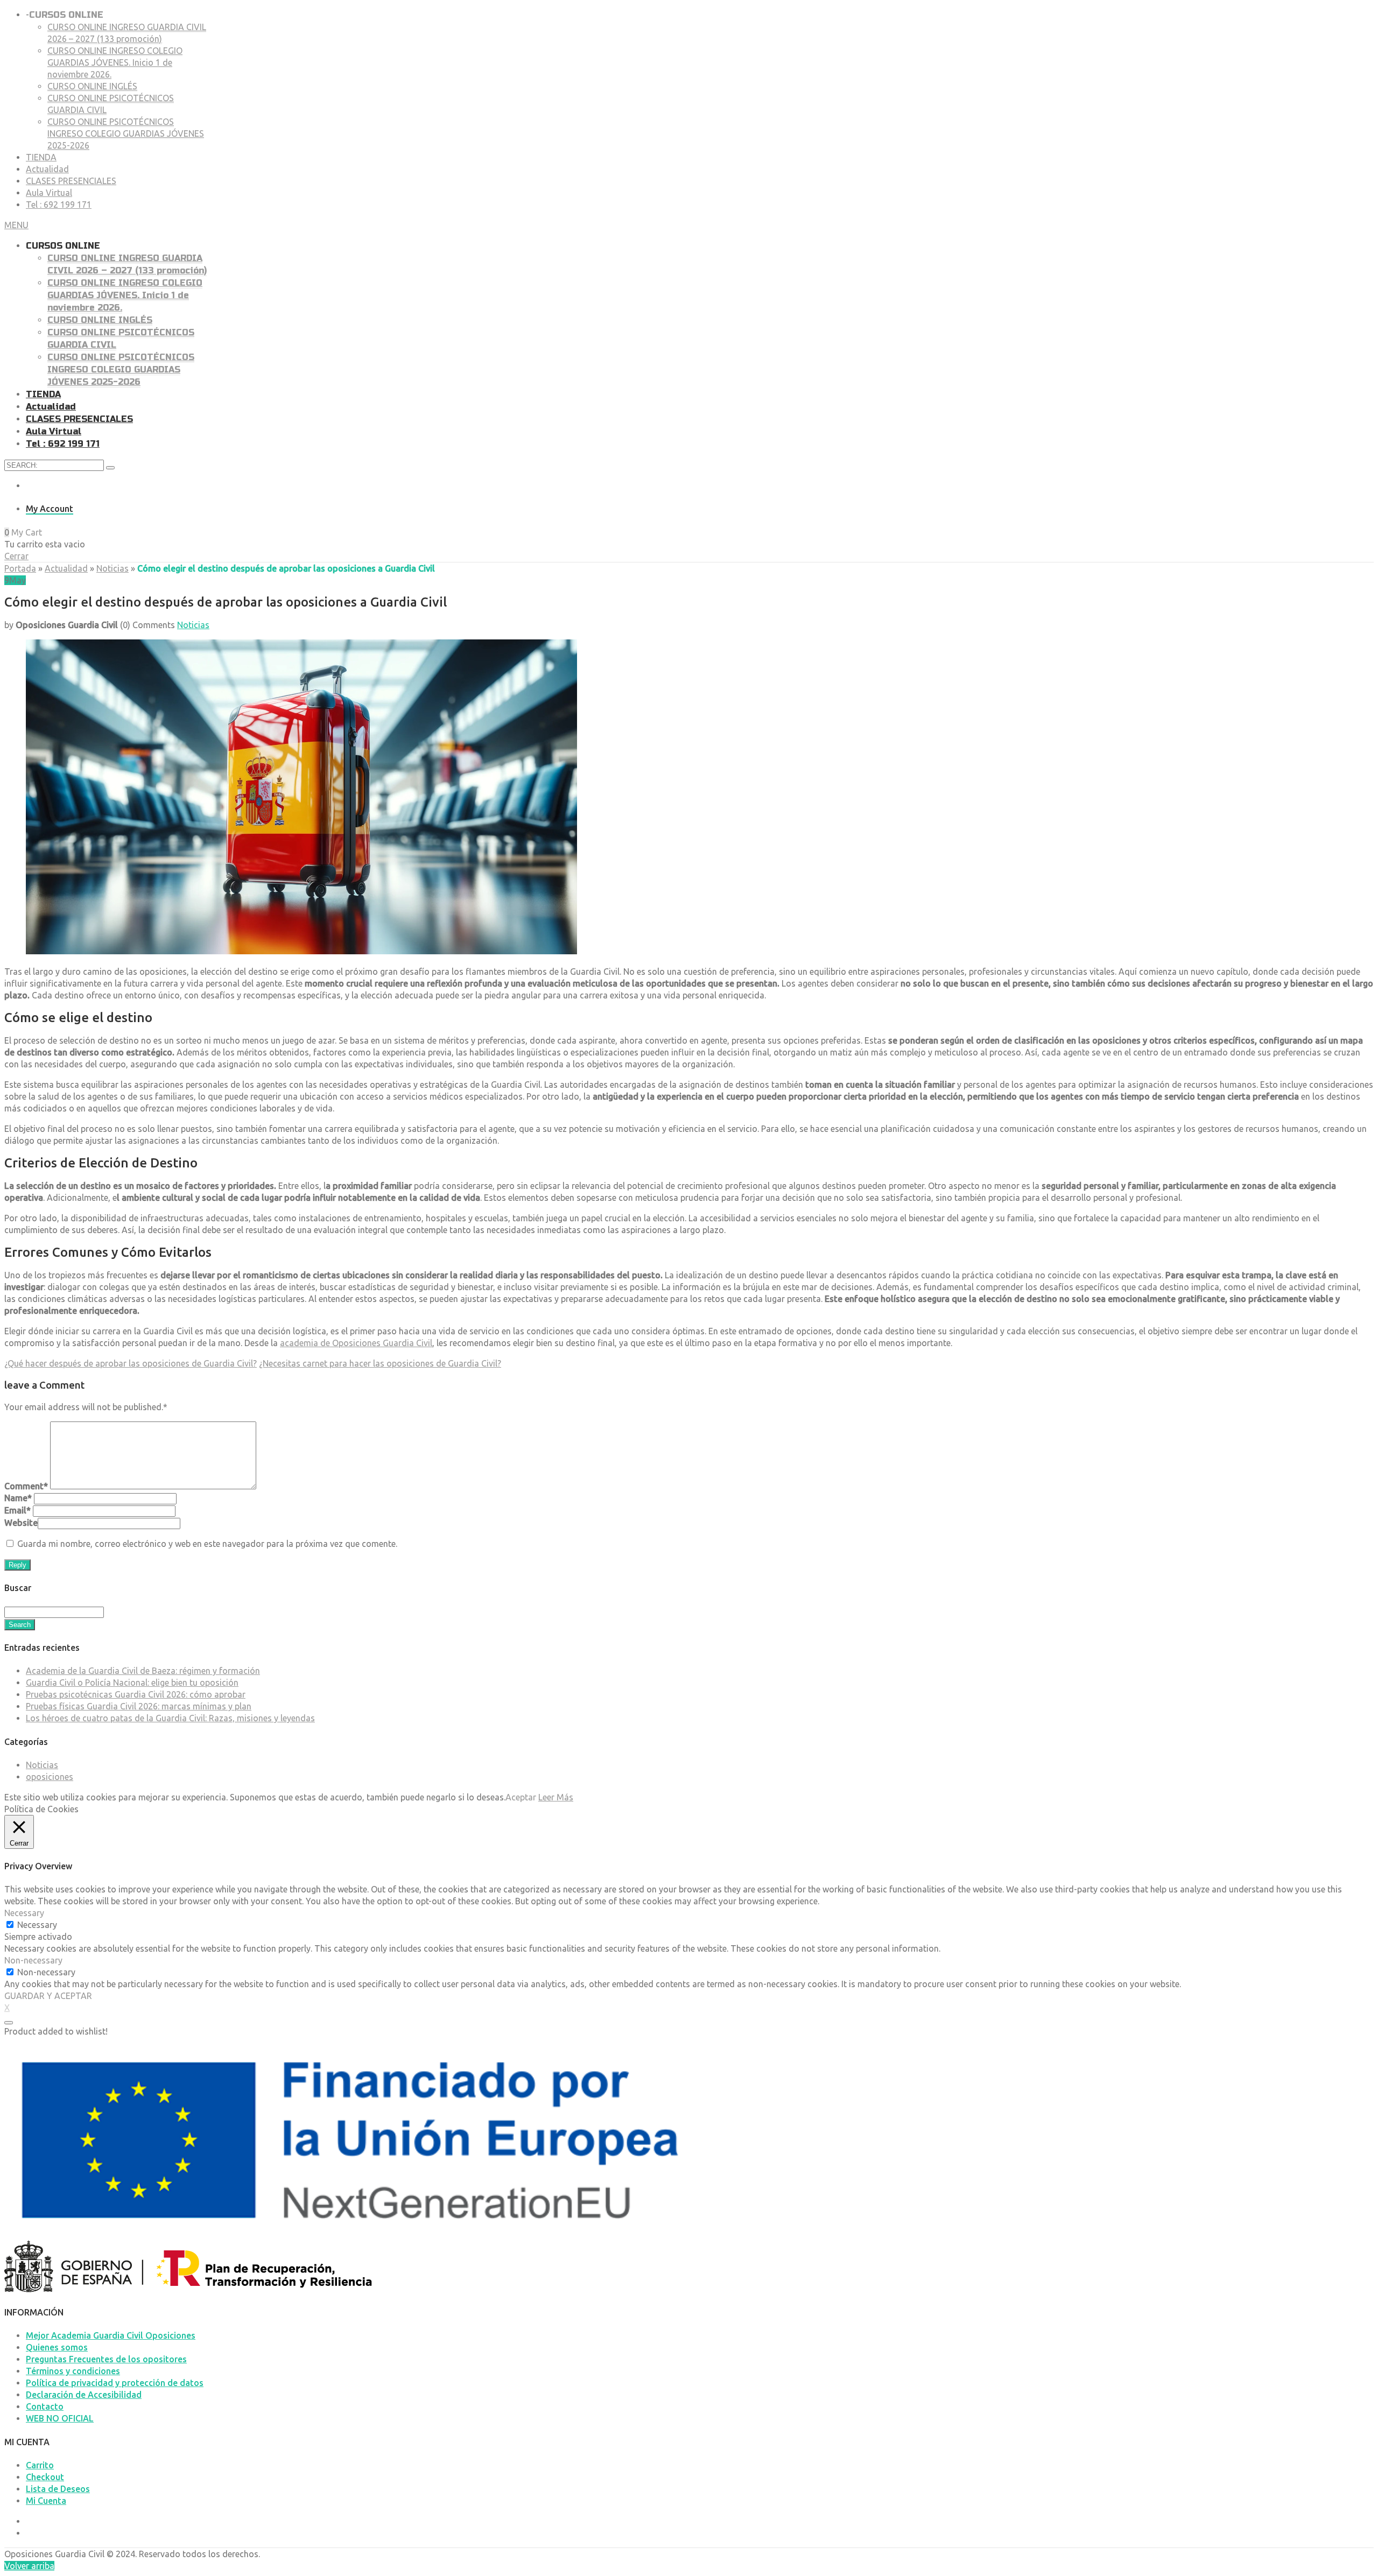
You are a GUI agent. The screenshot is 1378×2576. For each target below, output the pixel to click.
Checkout (45, 2477)
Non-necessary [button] (33, 1960)
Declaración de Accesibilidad (84, 2395)
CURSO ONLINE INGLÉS (92, 86)
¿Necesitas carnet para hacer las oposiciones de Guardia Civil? (380, 1363)
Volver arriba (29, 2566)
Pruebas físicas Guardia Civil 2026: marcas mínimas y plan (139, 1706)
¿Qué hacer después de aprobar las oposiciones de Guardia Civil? (131, 1363)
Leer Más (556, 1797)
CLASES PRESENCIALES (71, 181)
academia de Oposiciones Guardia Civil (356, 1343)
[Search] (110, 468)
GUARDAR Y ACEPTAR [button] (48, 1996)
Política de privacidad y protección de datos (115, 2383)
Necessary (37, 1925)
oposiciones (50, 1777)
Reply (17, 1565)
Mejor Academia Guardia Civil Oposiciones (111, 2335)
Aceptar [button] (521, 1797)
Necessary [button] (24, 1913)
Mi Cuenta (46, 2501)
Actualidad (47, 169)
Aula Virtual (49, 193)
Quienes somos (57, 2347)
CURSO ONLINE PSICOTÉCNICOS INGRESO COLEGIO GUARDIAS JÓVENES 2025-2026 (126, 133)
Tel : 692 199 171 (59, 205)
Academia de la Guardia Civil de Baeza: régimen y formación (143, 1671)
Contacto (45, 2406)
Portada (20, 568)
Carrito (40, 2465)
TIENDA (41, 157)
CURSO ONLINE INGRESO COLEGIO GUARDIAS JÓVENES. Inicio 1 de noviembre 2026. (115, 62)
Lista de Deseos (58, 2489)
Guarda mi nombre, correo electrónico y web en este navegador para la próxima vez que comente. (207, 1544)
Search (20, 1625)
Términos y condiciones (73, 2371)
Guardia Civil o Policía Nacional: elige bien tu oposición (132, 1683)
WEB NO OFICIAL (60, 2418)
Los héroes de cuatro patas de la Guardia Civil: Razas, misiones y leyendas (170, 1718)
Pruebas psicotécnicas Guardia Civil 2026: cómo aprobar (136, 1694)
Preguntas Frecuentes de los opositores (106, 2359)
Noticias (113, 568)
